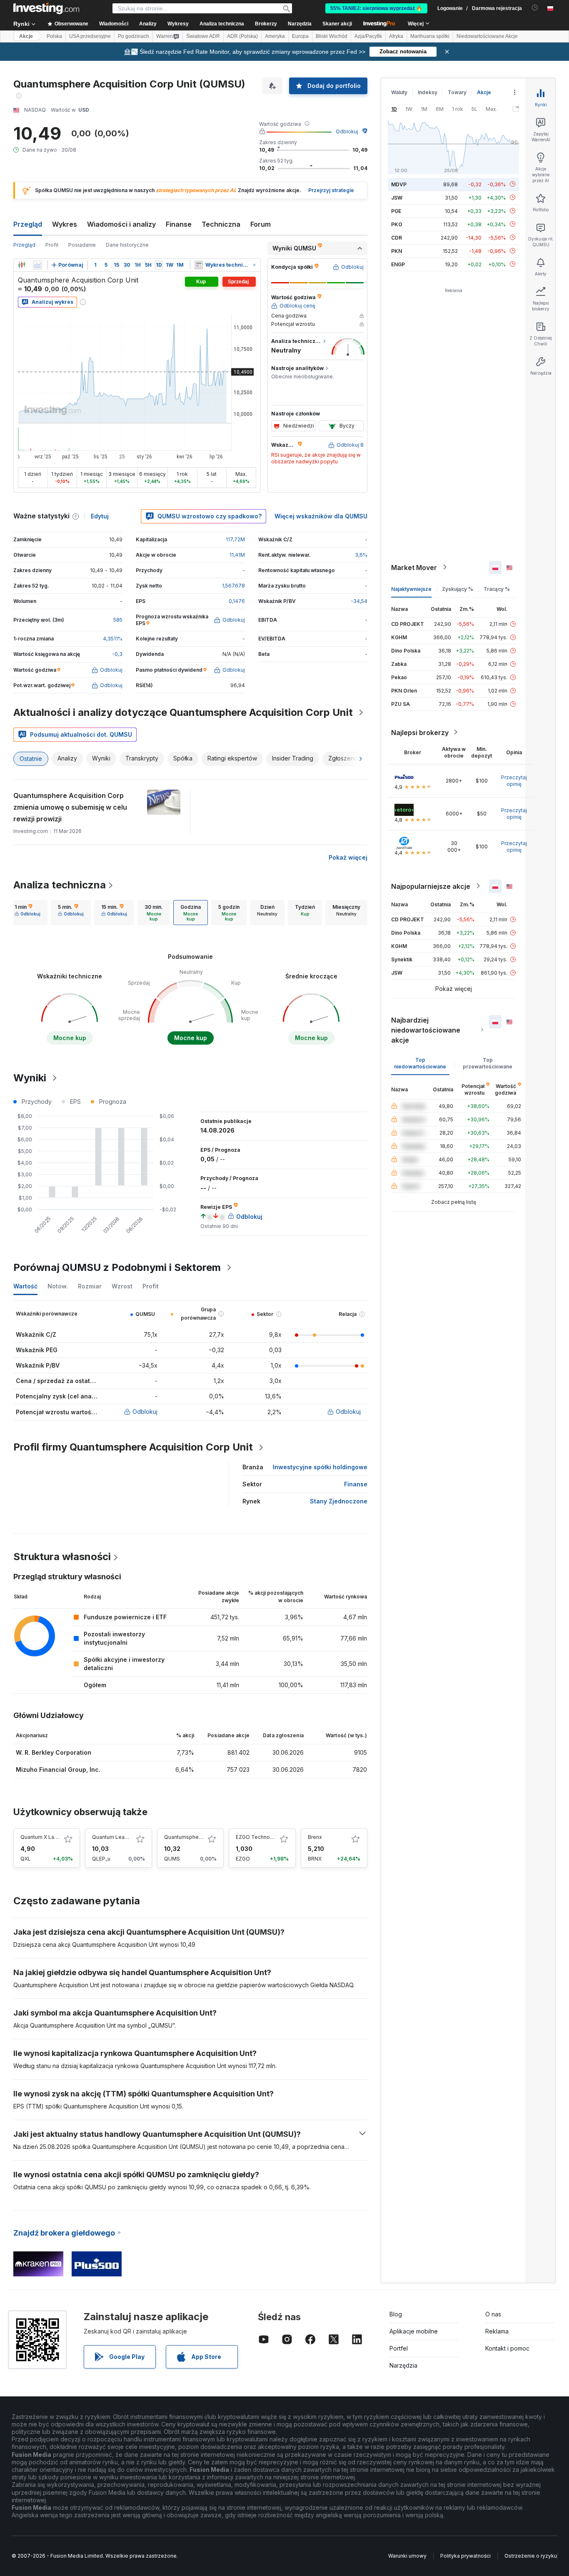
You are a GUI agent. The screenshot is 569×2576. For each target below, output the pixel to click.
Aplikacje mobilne (414, 2331)
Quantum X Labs (40, 1837)
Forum (261, 224)
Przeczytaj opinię (514, 780)
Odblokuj (347, 131)
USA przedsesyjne (90, 36)
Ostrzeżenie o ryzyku (531, 2556)
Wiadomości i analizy (121, 224)
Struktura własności (62, 1557)
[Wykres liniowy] (37, 265)
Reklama (497, 2331)
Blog (396, 2314)
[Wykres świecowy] (22, 265)
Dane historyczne (127, 245)
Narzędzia (403, 2365)
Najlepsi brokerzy (420, 732)
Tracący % (497, 589)
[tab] (27, 913)
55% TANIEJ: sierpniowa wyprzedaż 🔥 (376, 8)
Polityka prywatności (465, 2556)
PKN (397, 251)
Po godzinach (134, 36)
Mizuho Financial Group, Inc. (58, 1769)
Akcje (26, 36)
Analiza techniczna (60, 885)
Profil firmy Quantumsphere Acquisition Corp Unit (133, 1447)
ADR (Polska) (242, 36)
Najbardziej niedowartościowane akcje (426, 1030)
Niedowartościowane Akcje (487, 36)
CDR (397, 237)
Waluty (399, 92)
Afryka (396, 36)
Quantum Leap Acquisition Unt (129, 1837)
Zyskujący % (458, 589)
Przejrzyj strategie (331, 190)
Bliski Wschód (332, 36)
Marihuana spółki (430, 36)
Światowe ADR (203, 36)
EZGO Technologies (261, 1837)
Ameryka (275, 36)
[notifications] (535, 8)
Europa (300, 36)
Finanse (179, 224)
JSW (397, 197)
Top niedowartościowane (420, 1063)
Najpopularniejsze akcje (431, 886)
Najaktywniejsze (411, 589)
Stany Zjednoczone (339, 1501)
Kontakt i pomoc (507, 2348)
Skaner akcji (337, 24)
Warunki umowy (407, 2556)
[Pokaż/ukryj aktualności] (199, 265)
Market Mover (414, 567)
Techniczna (221, 224)
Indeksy (428, 92)
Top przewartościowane (488, 1063)
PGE (396, 211)
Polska (54, 36)
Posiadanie (82, 245)
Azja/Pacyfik (368, 36)
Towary (457, 92)
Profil (52, 245)
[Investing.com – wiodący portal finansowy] (46, 8)
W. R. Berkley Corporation (54, 1752)
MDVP (399, 184)
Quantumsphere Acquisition (198, 1837)
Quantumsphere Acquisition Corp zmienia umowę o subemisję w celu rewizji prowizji (70, 807)
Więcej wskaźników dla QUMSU (321, 516)
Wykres (65, 224)
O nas (493, 2314)
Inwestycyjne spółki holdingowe (320, 1467)
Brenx (315, 1837)
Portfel (399, 2348)
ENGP (398, 264)
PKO (397, 224)
